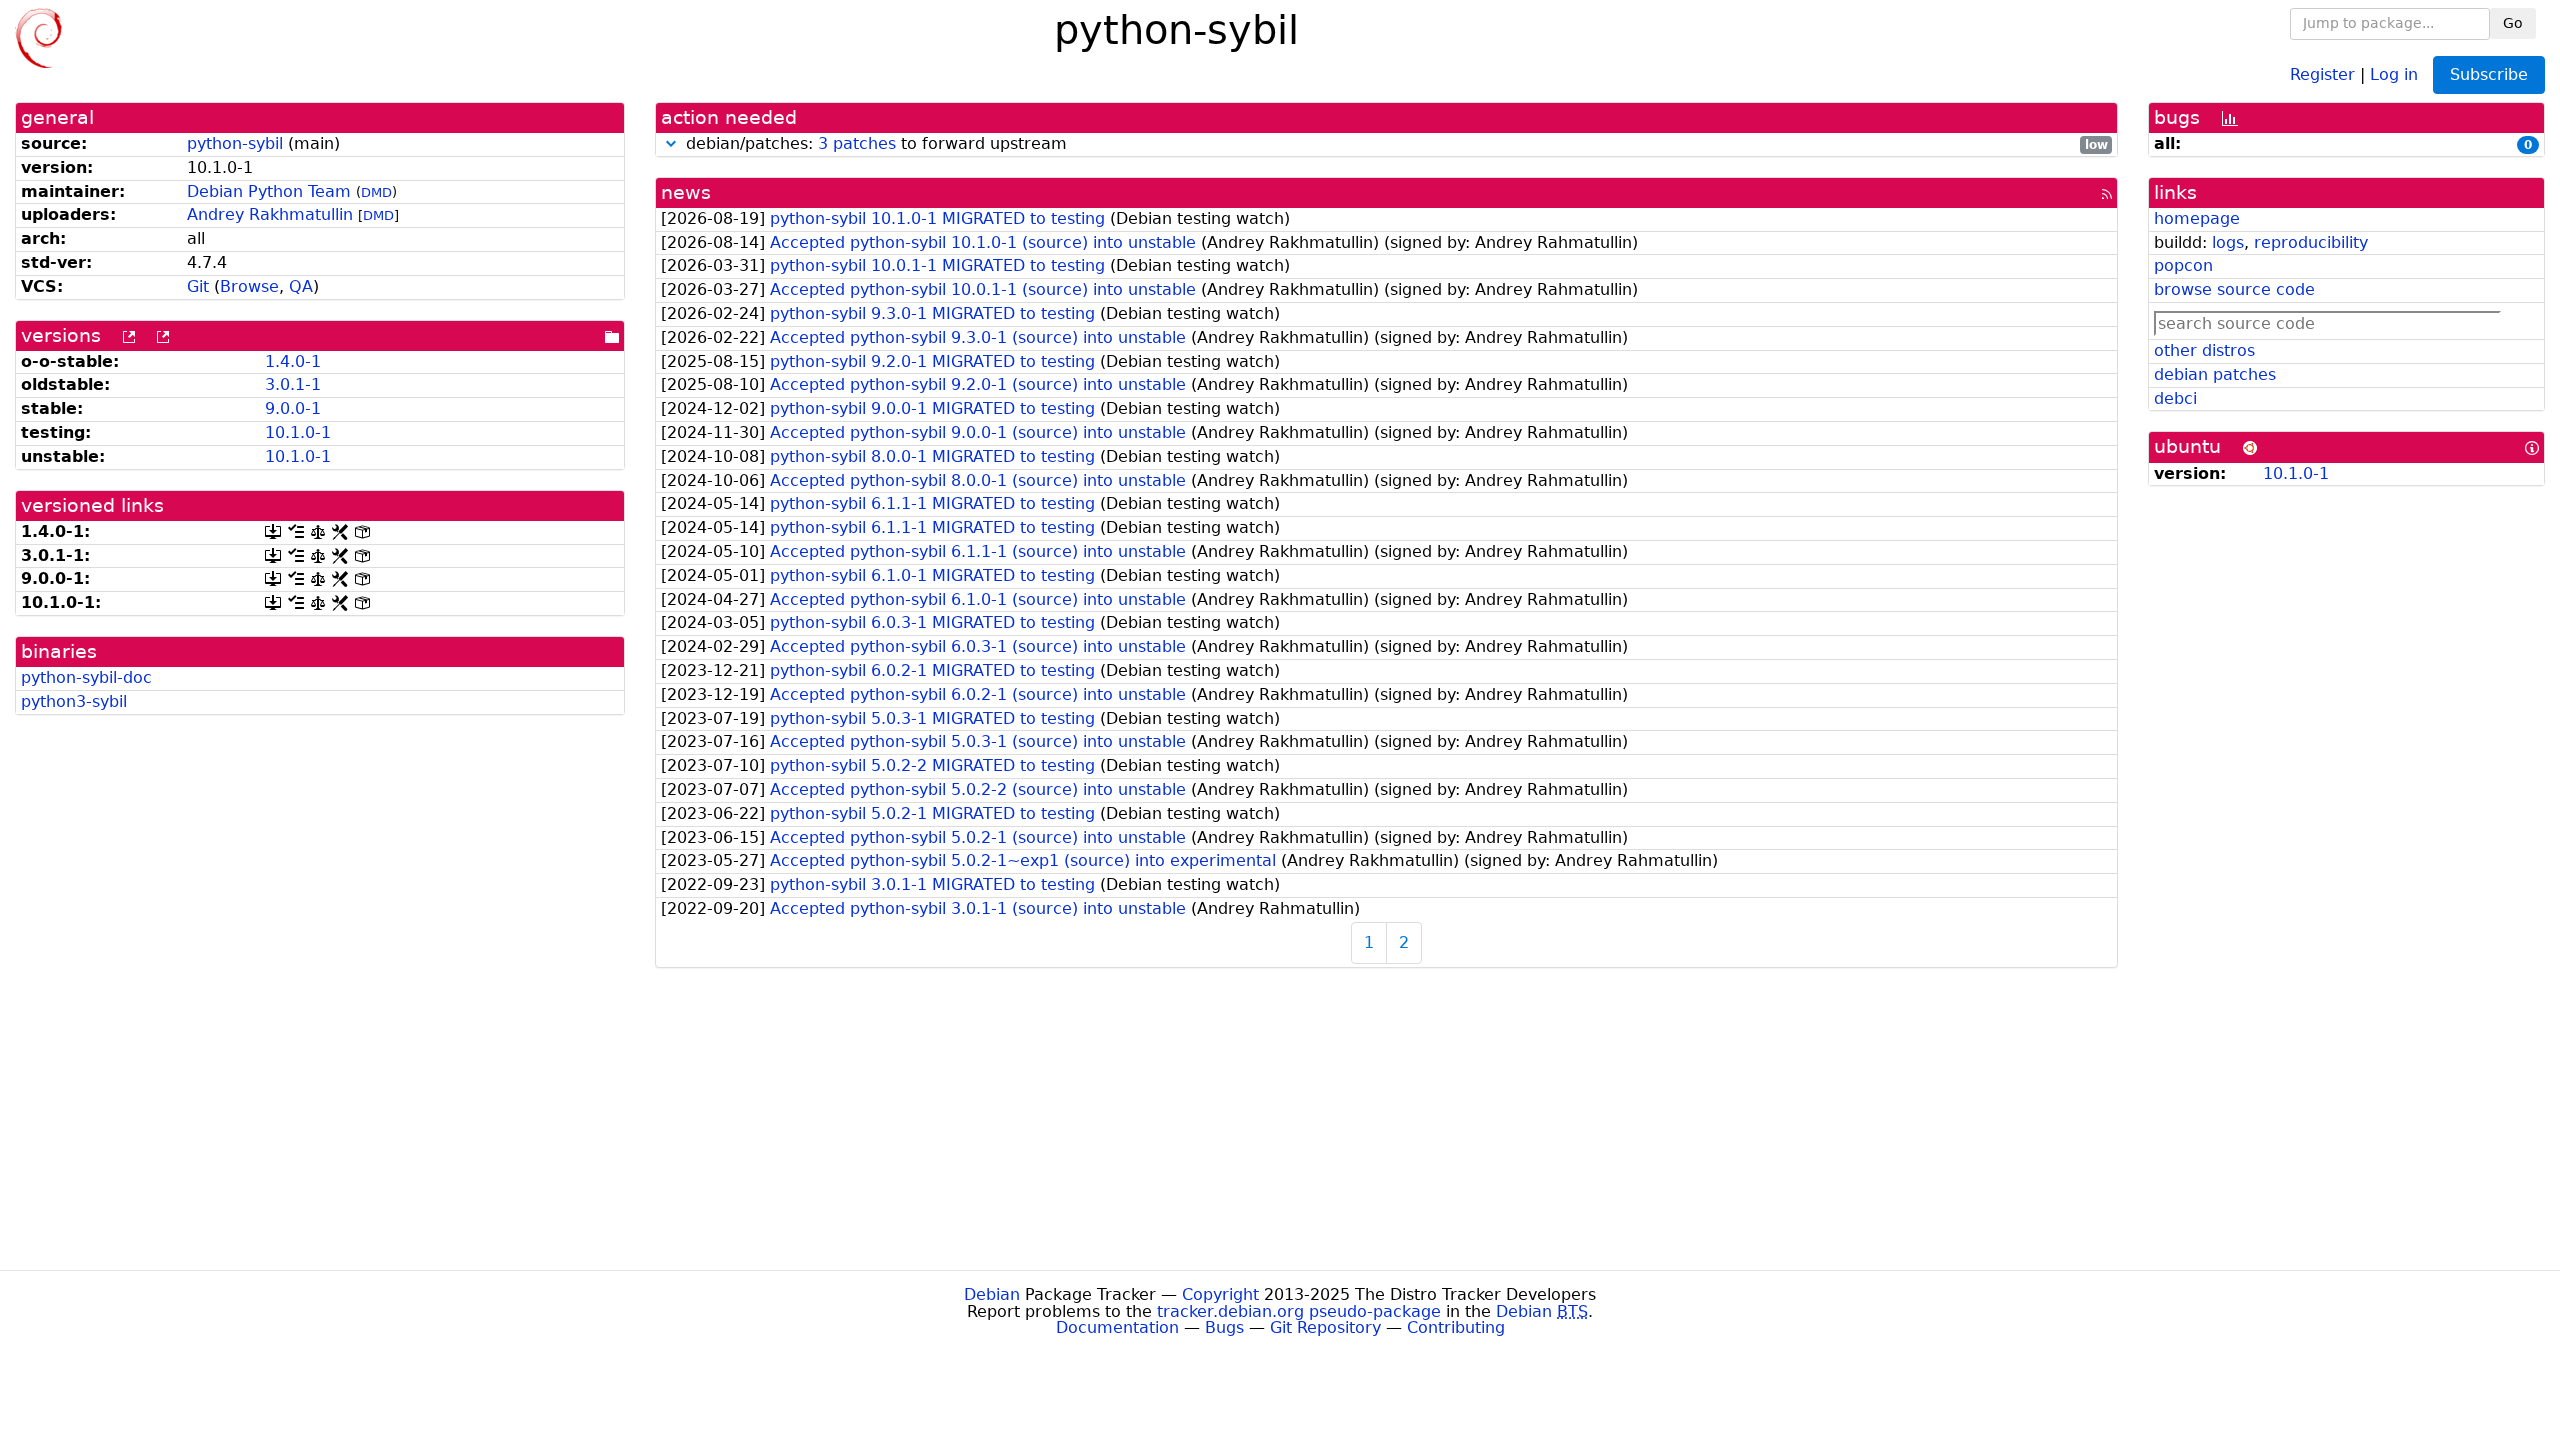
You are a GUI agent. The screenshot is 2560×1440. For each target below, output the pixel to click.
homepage (2197, 218)
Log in (2394, 73)
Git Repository (1325, 1327)
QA (301, 286)
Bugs (1224, 1327)
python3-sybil (74, 701)
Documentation (1117, 1327)
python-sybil (235, 143)
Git (198, 286)
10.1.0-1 (298, 432)
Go (2513, 23)
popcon (2183, 265)
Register (2322, 73)
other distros (2204, 350)
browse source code (2234, 289)
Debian (992, 1294)
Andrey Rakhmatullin (270, 214)
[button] (671, 143)
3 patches (857, 143)
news (686, 192)
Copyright (1220, 1294)
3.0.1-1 (293, 384)
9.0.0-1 (293, 408)
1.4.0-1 (293, 361)
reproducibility (2311, 242)
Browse (249, 286)
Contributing (1456, 1327)
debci (2175, 398)
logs (2228, 242)
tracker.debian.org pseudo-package (1299, 1311)
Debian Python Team (269, 191)
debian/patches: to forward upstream (1394, 144)
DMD (376, 192)
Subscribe (2489, 74)
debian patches (2215, 374)
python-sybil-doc (86, 677)
